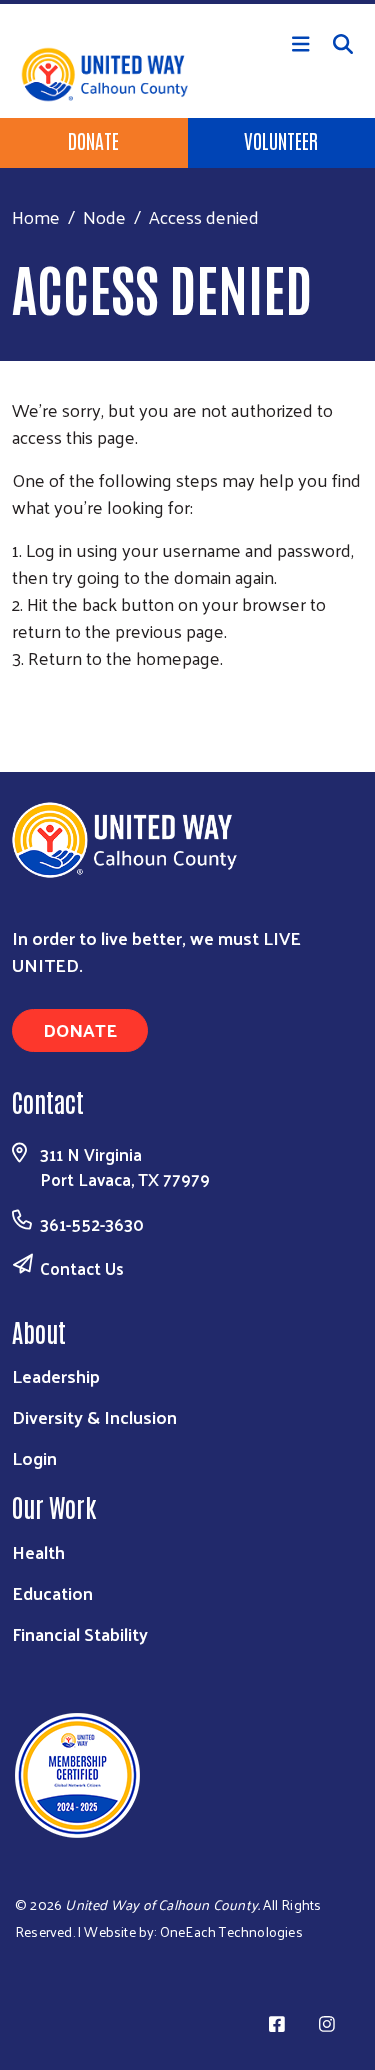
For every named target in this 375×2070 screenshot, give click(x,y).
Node (104, 216)
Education (52, 1592)
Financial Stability (80, 1633)
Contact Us (82, 1268)
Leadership (56, 1375)
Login (34, 1457)
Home (36, 216)
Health (38, 1551)
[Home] (187, 2)
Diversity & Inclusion (94, 1416)
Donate (93, 140)
